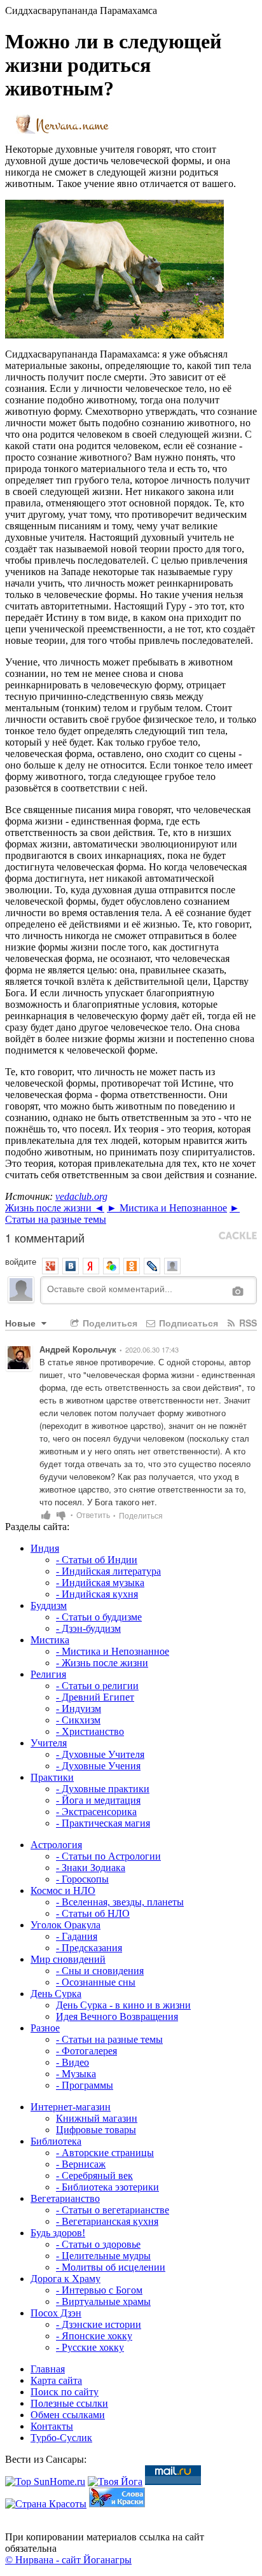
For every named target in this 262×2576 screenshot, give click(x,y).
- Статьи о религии (97, 1686)
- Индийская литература (108, 1571)
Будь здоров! (58, 2233)
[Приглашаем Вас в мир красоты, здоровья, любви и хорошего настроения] (46, 2504)
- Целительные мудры (103, 2256)
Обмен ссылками (68, 2415)
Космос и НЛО (63, 1890)
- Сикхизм (78, 1720)
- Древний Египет (95, 1697)
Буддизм (49, 1605)
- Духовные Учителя (100, 1754)
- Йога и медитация (98, 1800)
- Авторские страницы (105, 2153)
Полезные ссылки (69, 2403)
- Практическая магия (103, 1823)
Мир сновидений (68, 1959)
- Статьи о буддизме (99, 1617)
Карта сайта (56, 2380)
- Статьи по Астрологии (108, 1856)
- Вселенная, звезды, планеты (120, 1902)
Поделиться (109, 1323)
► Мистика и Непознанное (167, 1208)
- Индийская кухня (97, 1594)
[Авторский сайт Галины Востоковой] (117, 2504)
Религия (48, 1674)
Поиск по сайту (65, 2392)
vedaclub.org (81, 1196)
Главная (48, 2369)
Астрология (56, 1845)
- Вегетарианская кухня (107, 2221)
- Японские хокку (94, 2336)
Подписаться (187, 1323)
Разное (45, 2028)
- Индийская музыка (100, 1583)
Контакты (52, 2426)
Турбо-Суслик (61, 2438)
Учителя (49, 1743)
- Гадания (77, 1936)
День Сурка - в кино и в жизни (123, 2005)
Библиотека (56, 2141)
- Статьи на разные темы (109, 2039)
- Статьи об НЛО (93, 1913)
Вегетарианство (65, 2198)
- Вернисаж (81, 2164)
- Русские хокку (90, 2347)
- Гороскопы (82, 1879)
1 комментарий (45, 1237)
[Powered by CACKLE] (238, 1236)
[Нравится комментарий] (46, 1514)
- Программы (85, 2085)
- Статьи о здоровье (98, 2244)
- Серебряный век (94, 2176)
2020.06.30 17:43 (152, 1349)
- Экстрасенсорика (96, 1812)
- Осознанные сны (96, 1982)
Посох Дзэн (56, 2313)
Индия (45, 1548)
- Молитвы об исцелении (111, 2267)
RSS (247, 1323)
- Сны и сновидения (100, 1971)
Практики (52, 1777)
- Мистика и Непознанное (113, 1651)
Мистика (50, 1640)
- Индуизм (79, 1709)
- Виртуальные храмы (103, 2301)
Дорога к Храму (65, 2279)
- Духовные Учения (98, 1766)
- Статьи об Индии (97, 1560)
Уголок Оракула (65, 1925)
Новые (22, 1323)
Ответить (96, 1514)
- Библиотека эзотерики (107, 2187)
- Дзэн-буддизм (88, 1628)
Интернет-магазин (71, 2107)
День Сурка (56, 1994)
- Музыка (76, 2074)
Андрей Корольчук (78, 1349)
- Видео (72, 2062)
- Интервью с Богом (99, 2290)
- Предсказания (89, 1948)
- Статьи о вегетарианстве (113, 2210)
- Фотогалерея (86, 2051)
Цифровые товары (96, 2130)
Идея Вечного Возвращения (117, 2016)
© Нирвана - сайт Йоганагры (68, 2560)
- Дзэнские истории (99, 2324)
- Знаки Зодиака (91, 1868)
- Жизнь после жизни (102, 1663)
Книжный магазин (97, 2118)
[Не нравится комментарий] (61, 1514)
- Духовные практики (103, 1789)
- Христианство (90, 1731)
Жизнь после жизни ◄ (55, 1208)
